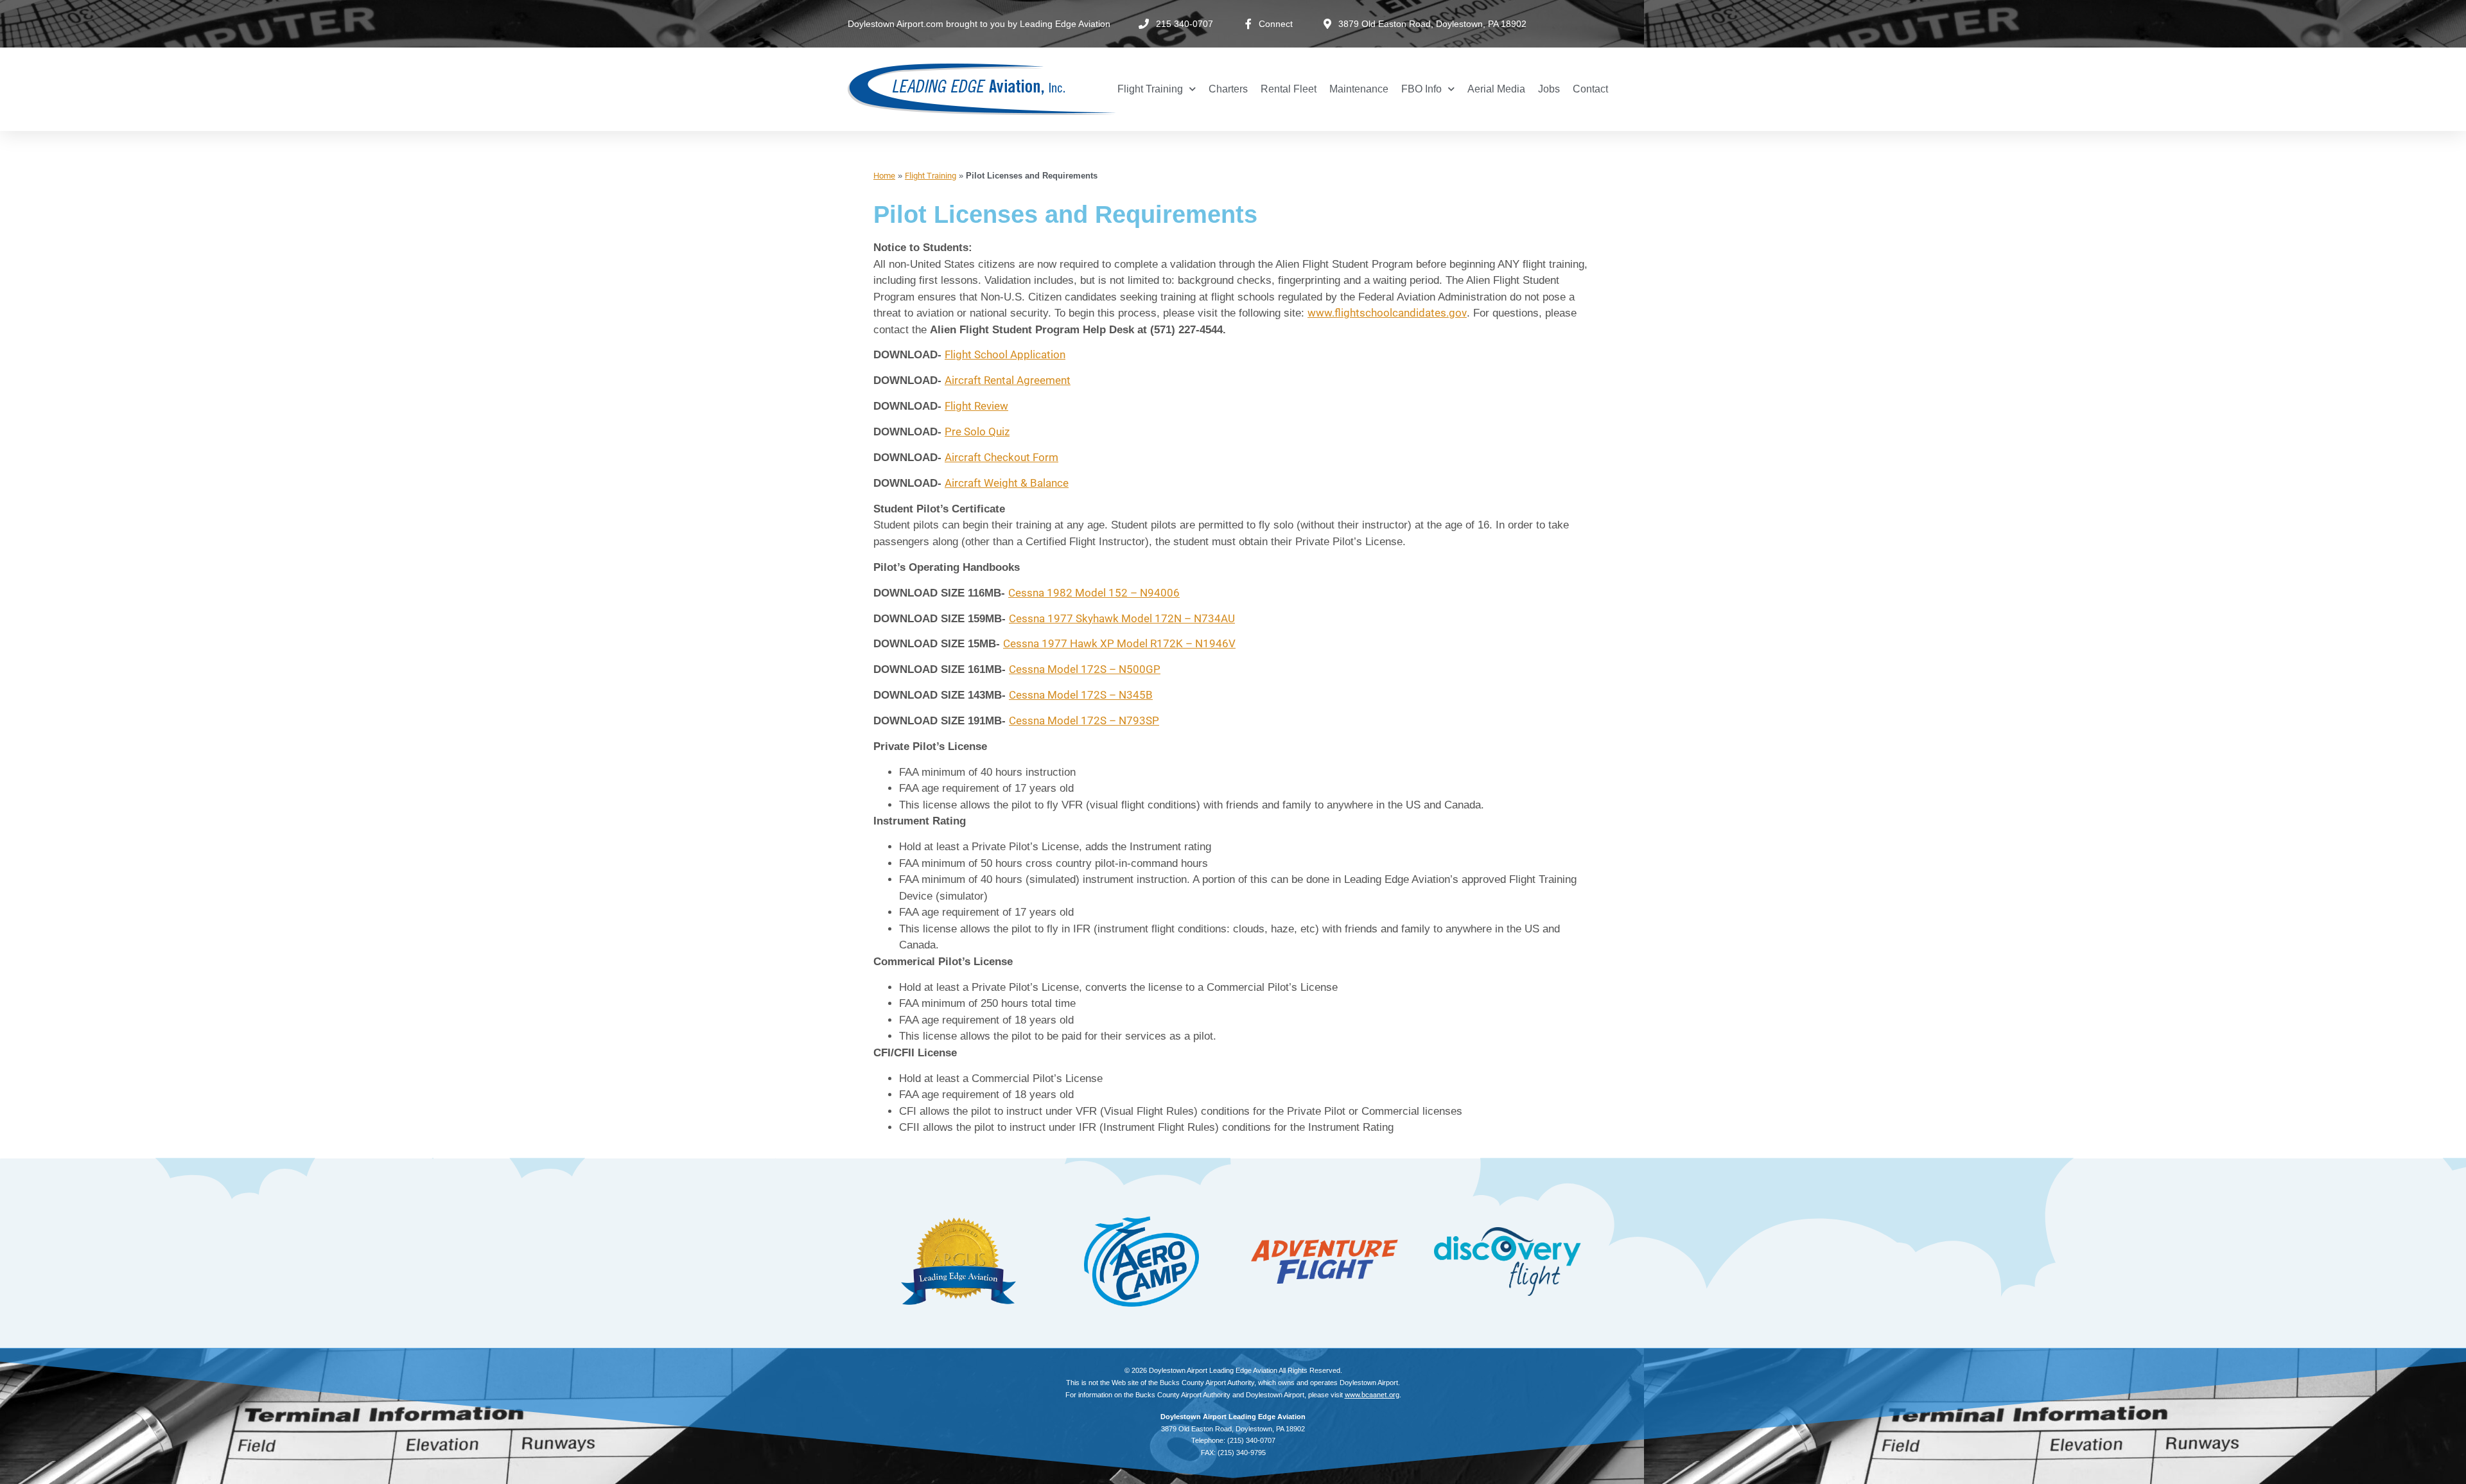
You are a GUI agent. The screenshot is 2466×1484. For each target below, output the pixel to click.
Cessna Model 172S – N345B (1081, 695)
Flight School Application (1005, 354)
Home (884, 176)
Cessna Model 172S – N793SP (1084, 720)
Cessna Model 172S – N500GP (1085, 669)
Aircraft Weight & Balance (1007, 483)
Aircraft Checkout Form (1001, 457)
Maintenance (1359, 89)
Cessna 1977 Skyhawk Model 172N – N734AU (1122, 618)
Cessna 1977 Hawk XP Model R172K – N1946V (1119, 643)
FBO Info (1421, 89)
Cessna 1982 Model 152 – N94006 (1094, 593)
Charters (1228, 89)
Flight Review (976, 406)
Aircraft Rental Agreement (1008, 380)
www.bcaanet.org (1372, 1395)
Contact (1590, 89)
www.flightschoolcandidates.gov (1387, 313)
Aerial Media (1496, 89)
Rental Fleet (1289, 89)
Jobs (1549, 89)
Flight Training (1150, 89)
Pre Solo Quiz (977, 432)
